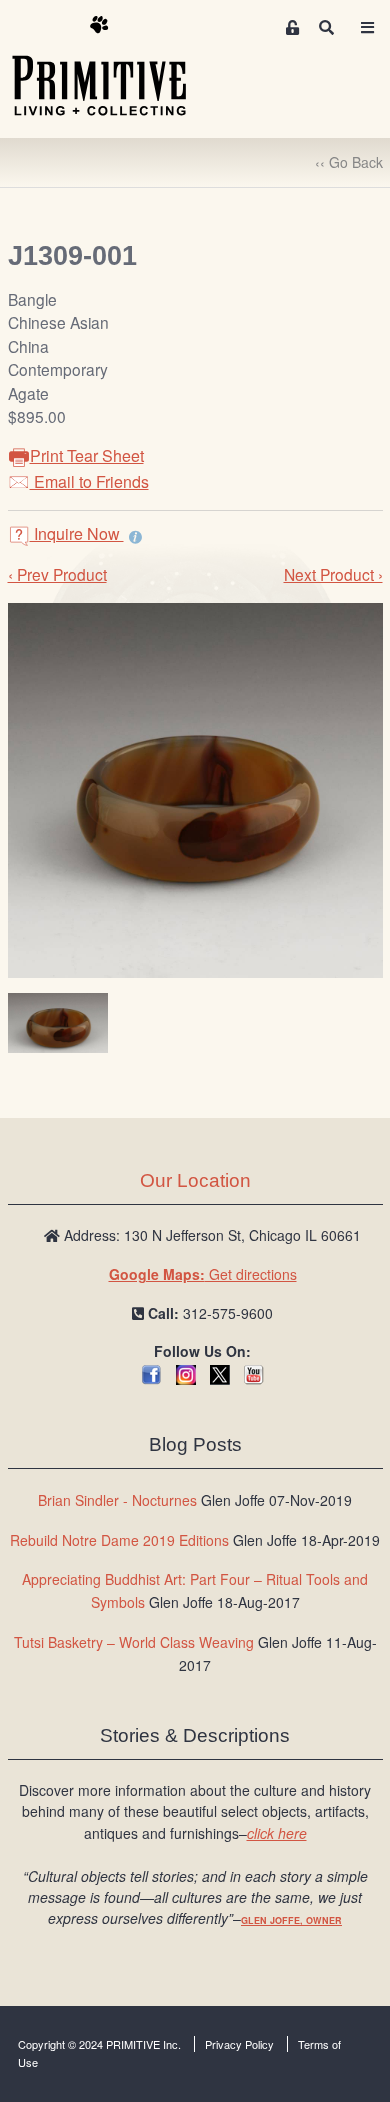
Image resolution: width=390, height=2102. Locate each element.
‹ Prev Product (57, 574)
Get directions (203, 1274)
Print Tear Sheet (87, 455)
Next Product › (333, 574)
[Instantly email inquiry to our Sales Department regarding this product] (135, 536)
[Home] (114, 67)
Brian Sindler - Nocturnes (117, 1500)
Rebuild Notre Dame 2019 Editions (119, 1540)
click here (277, 1833)
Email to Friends (89, 481)
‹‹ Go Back (349, 162)
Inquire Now (77, 533)
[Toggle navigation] (367, 27)
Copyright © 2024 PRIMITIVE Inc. (99, 2044)
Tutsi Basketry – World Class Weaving (134, 1642)
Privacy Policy (239, 2044)
